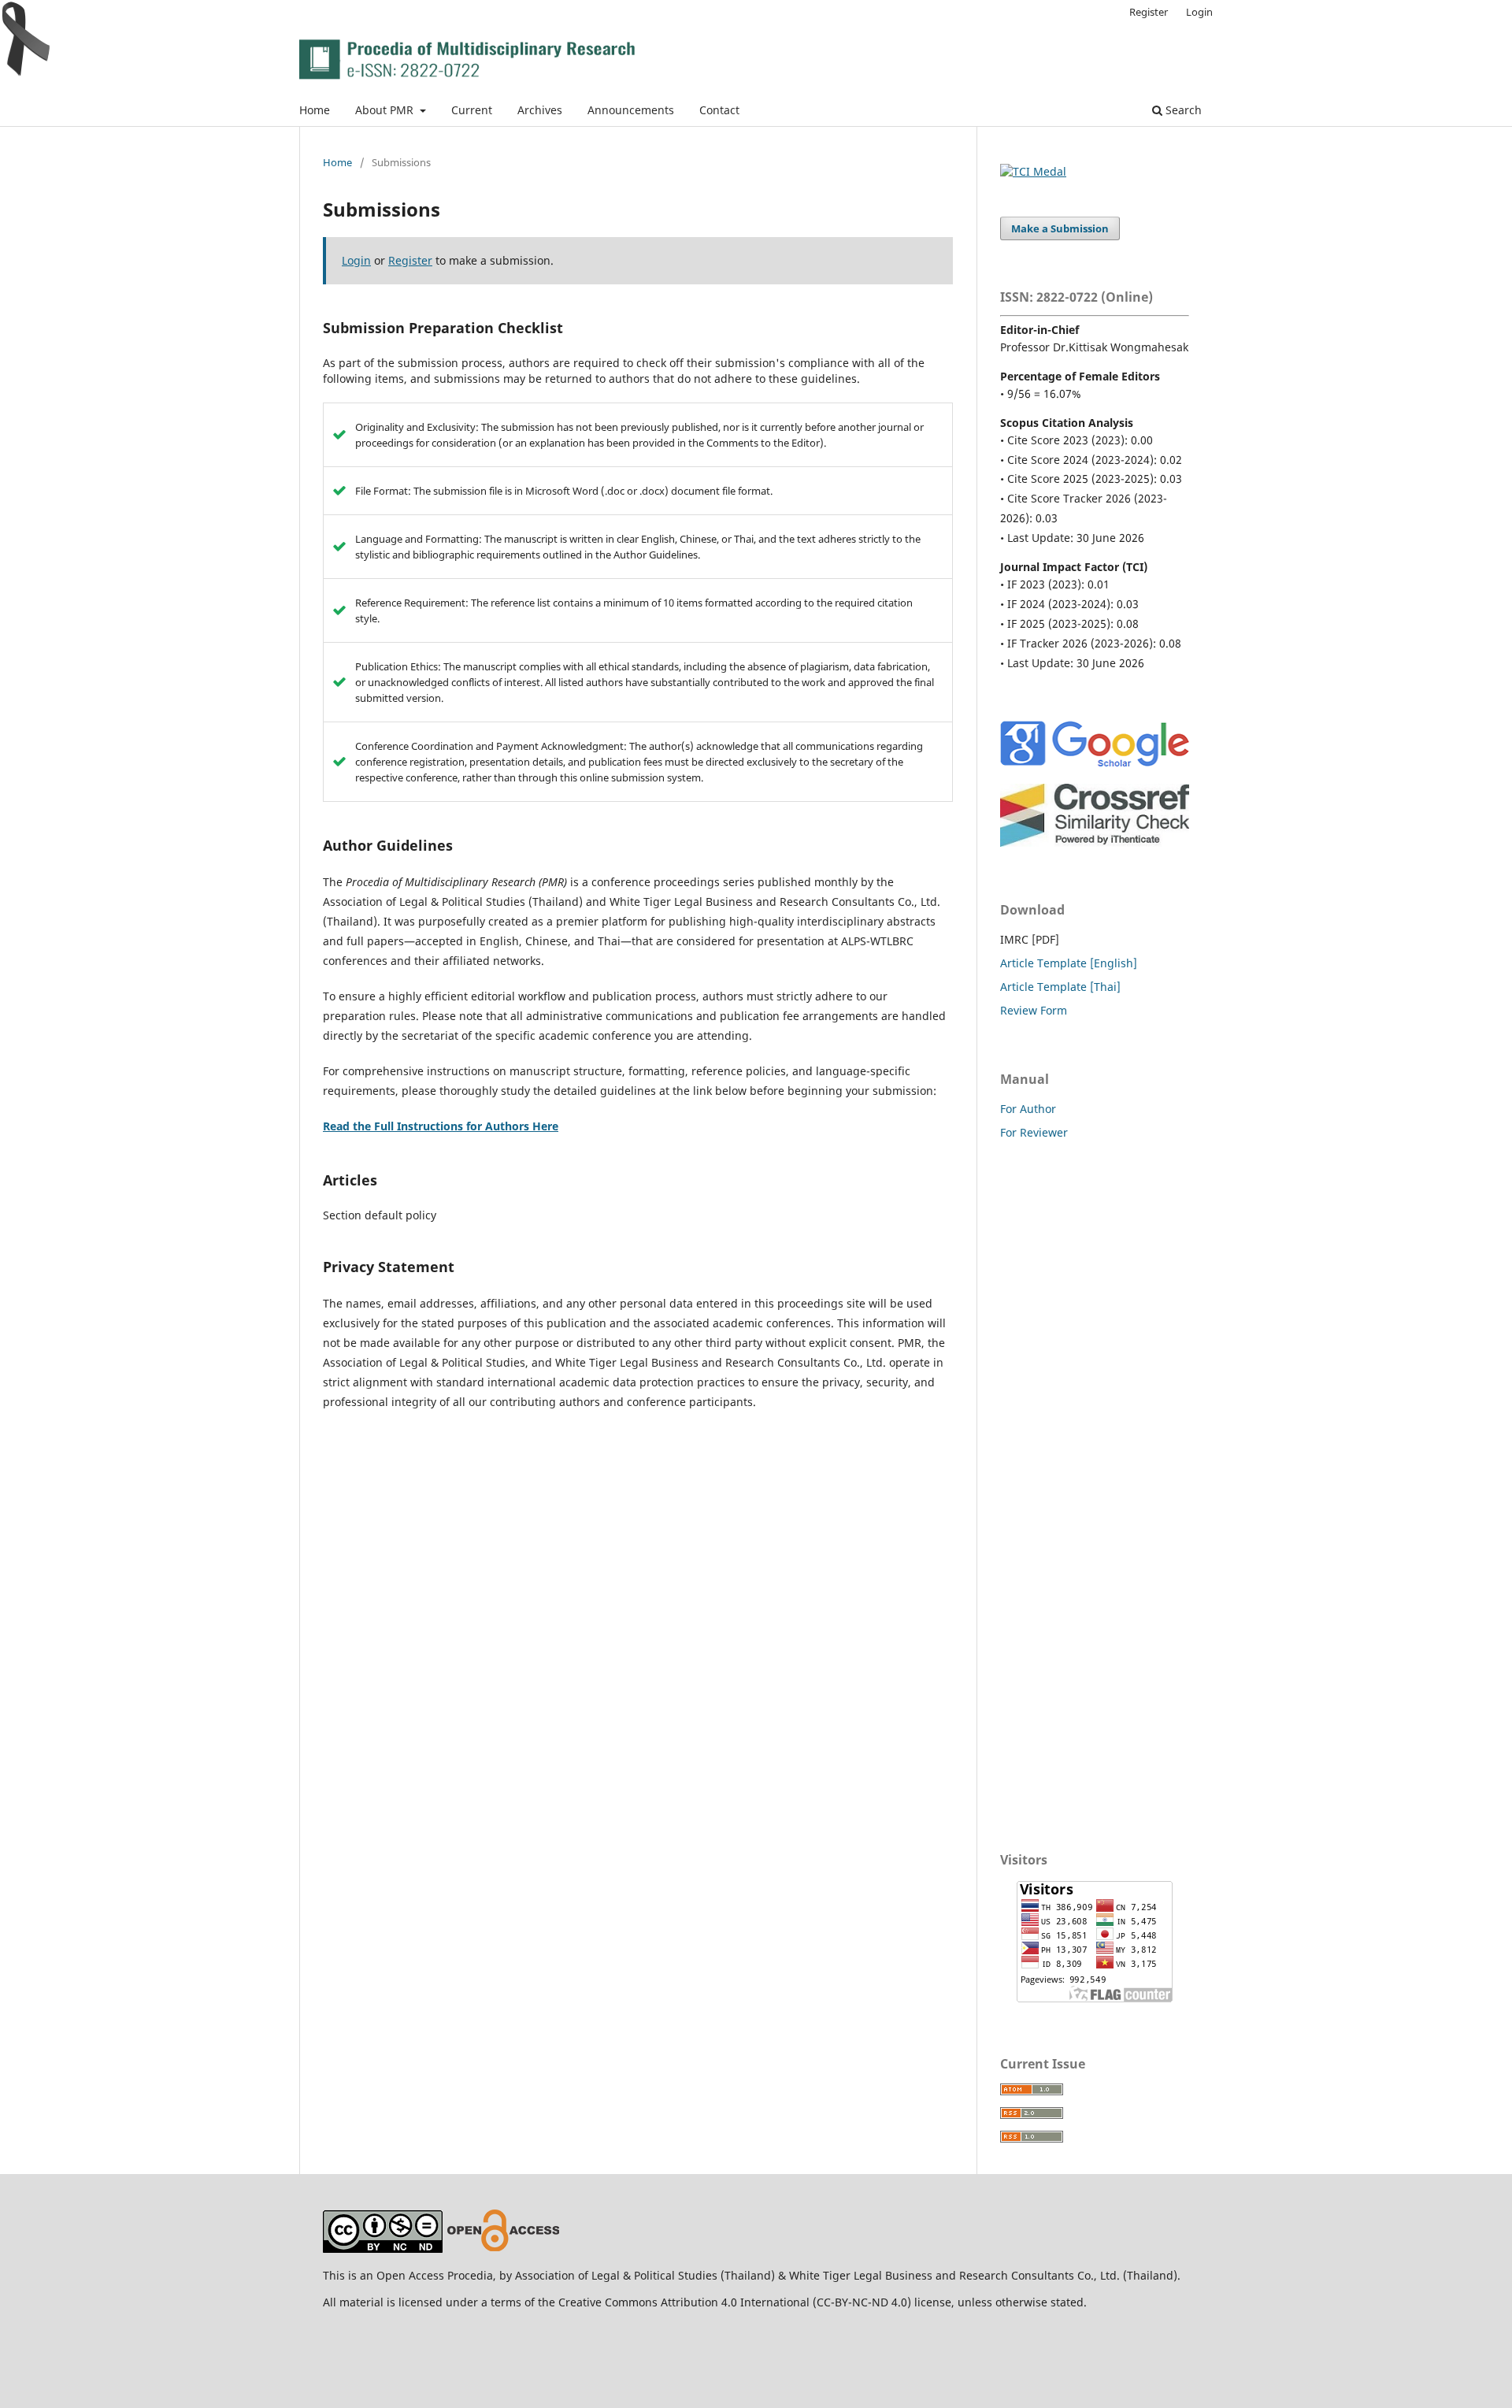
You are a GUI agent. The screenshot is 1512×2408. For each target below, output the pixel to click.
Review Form (1034, 1010)
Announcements (631, 110)
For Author (1028, 1109)
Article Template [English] (1069, 963)
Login (1199, 12)
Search (1182, 110)
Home (315, 110)
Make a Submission (1060, 228)
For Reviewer (1034, 1132)
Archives (540, 110)
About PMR (386, 110)
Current (472, 110)
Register (1149, 12)
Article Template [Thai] (1060, 987)
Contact (719, 110)
